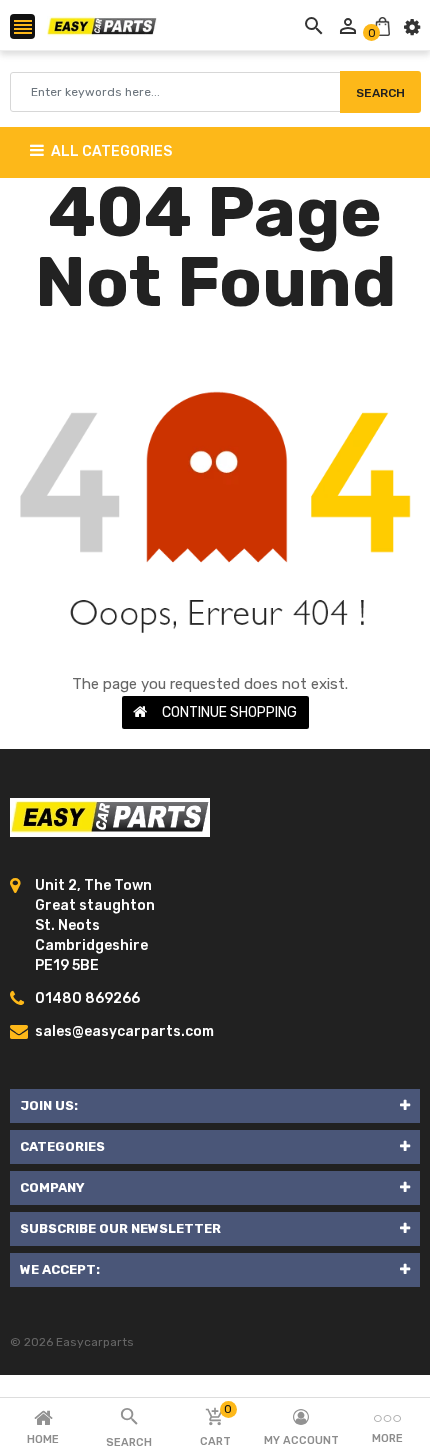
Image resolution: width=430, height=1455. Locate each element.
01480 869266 (87, 998)
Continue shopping (229, 712)
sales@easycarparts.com (124, 1031)
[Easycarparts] (110, 816)
